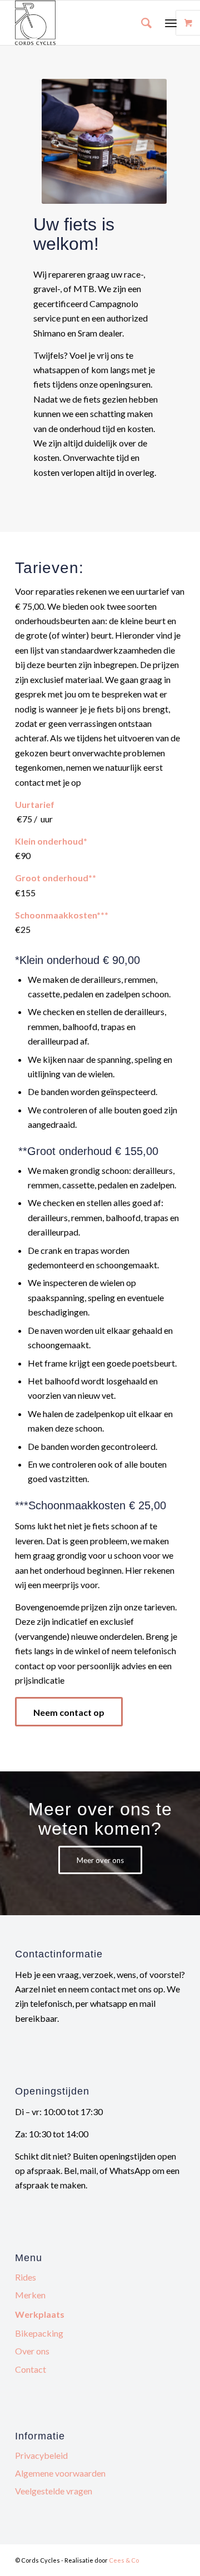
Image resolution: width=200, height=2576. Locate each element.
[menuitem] (141, 23)
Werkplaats (40, 2314)
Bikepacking (39, 2333)
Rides (26, 2277)
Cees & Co (124, 2560)
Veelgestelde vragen (54, 2491)
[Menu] (171, 23)
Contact (31, 2369)
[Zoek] (141, 23)
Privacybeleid (41, 2455)
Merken (30, 2295)
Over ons (32, 2351)
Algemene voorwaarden (60, 2473)
